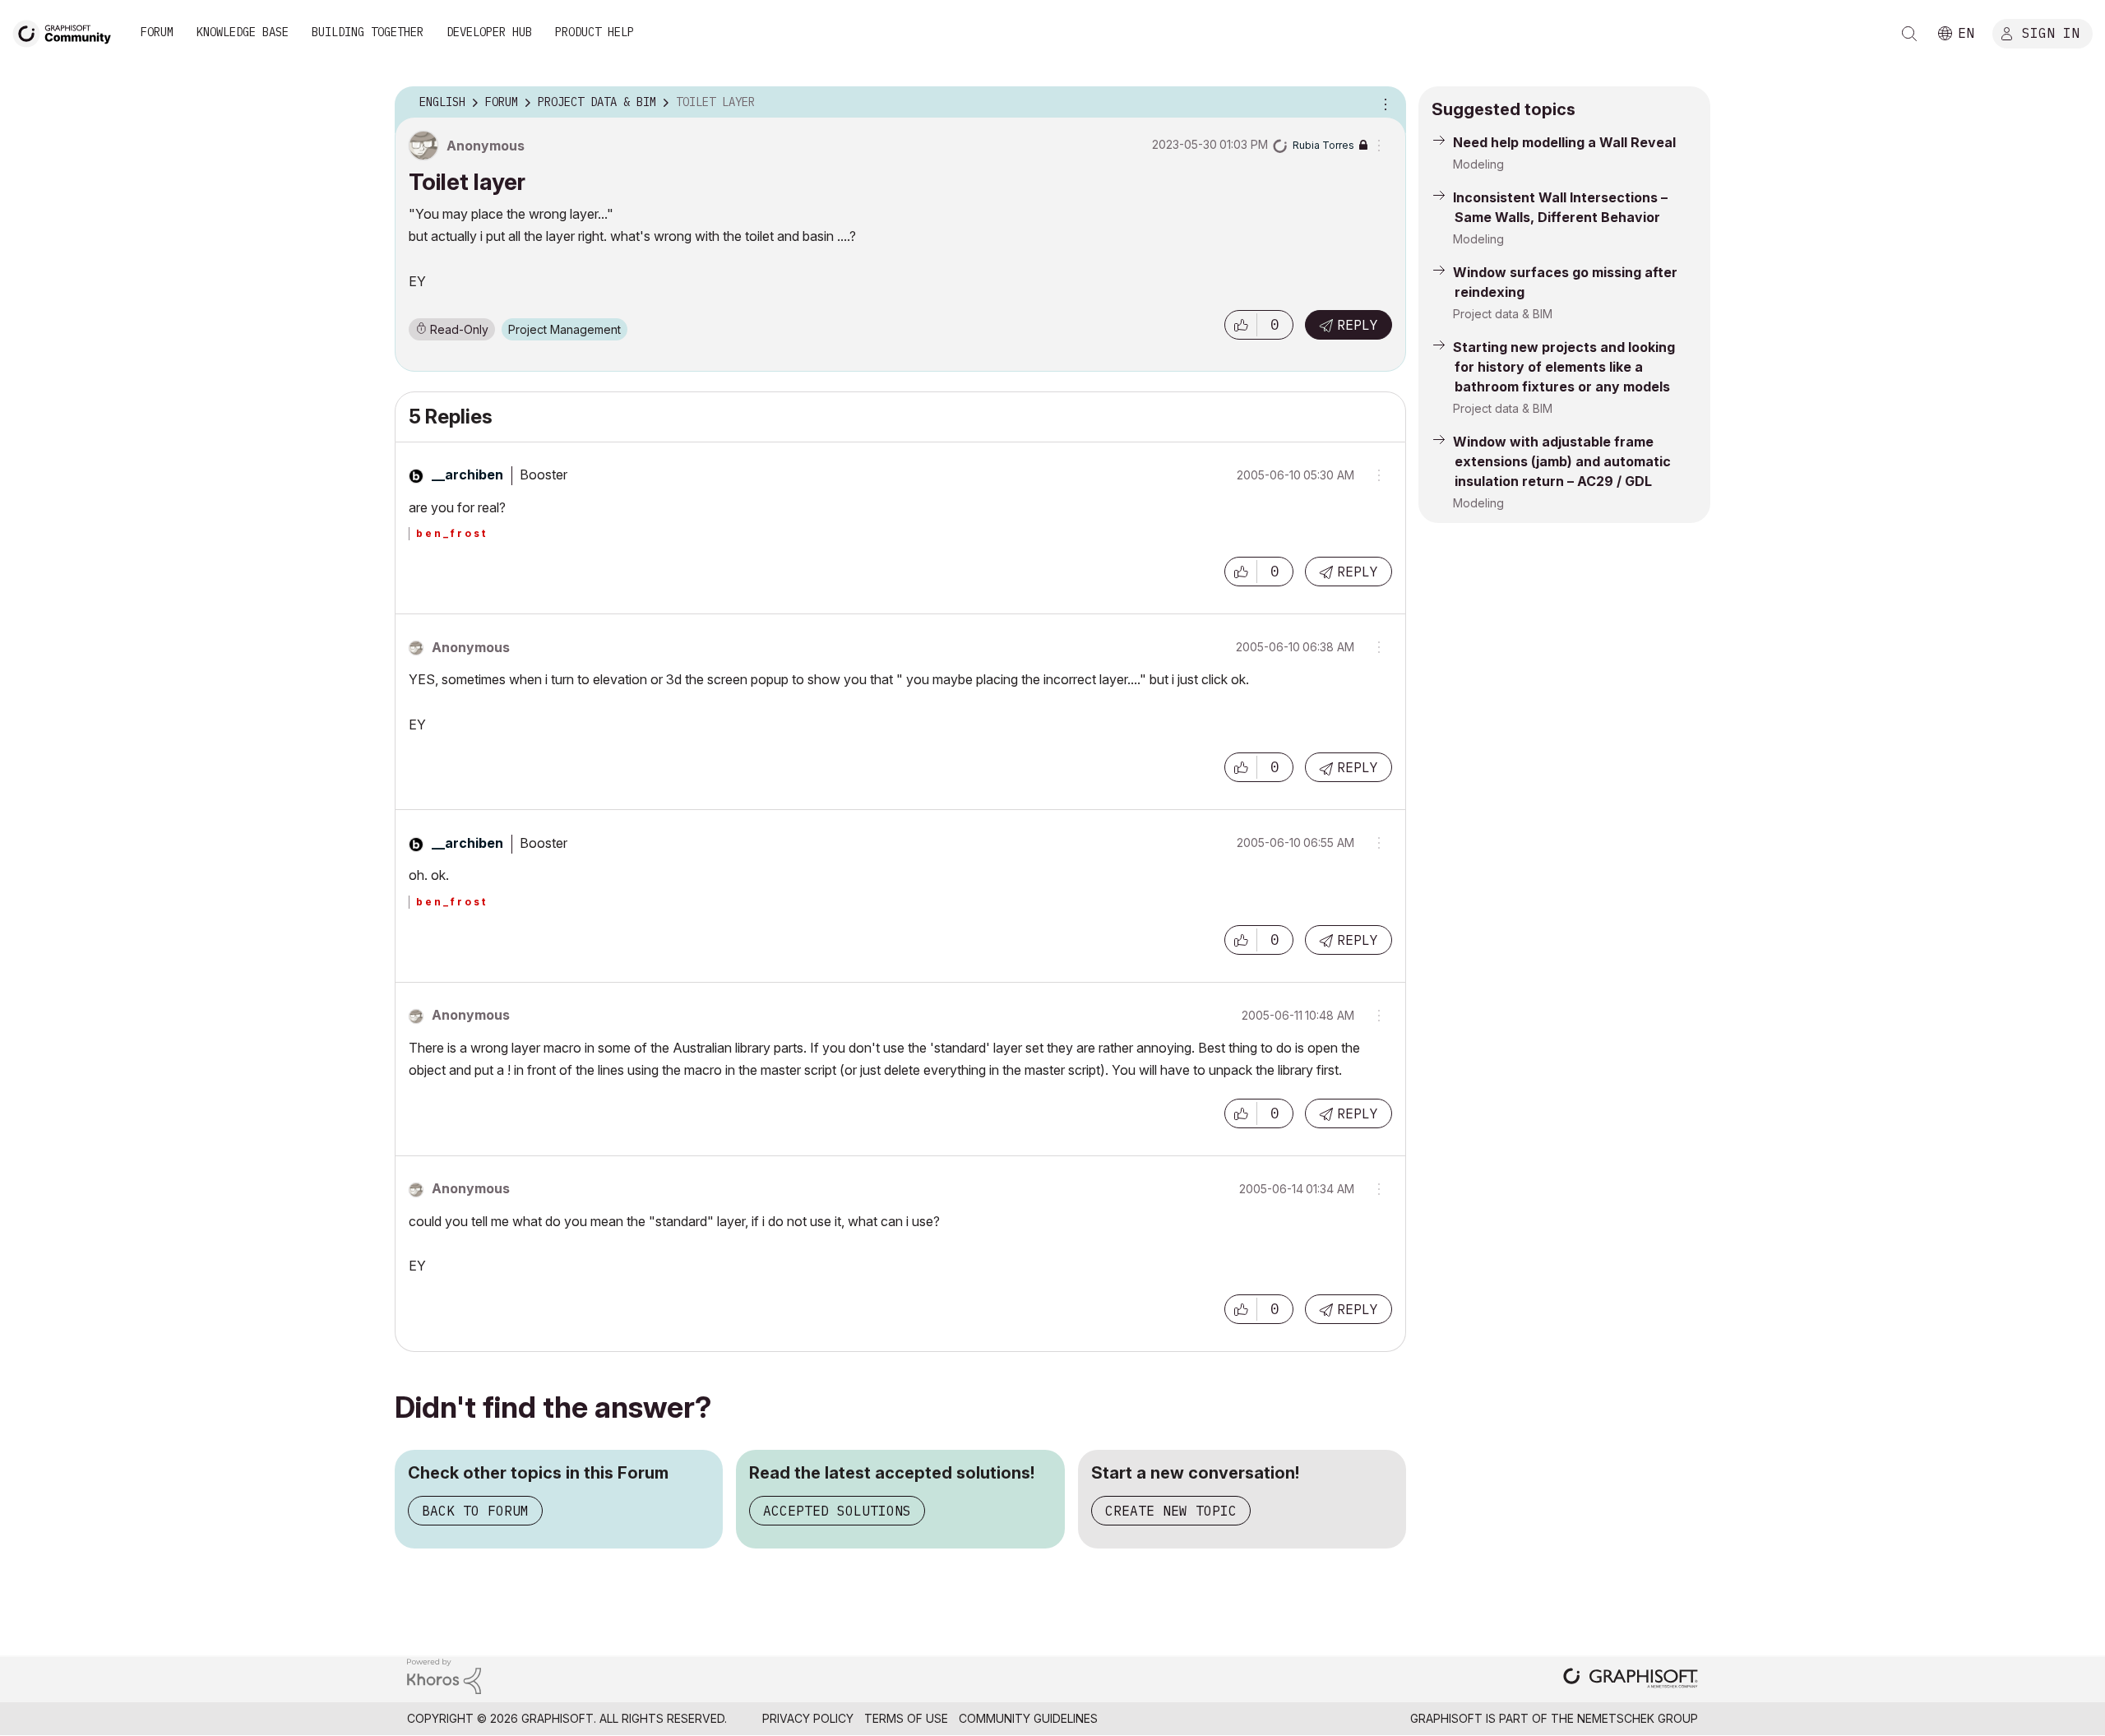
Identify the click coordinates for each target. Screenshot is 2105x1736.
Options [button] (1383, 103)
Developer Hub (489, 32)
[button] (1241, 325)
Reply (1358, 325)
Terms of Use (906, 1718)
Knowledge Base (243, 32)
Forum (157, 32)
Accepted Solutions (837, 1511)
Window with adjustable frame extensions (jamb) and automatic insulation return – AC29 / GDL (1562, 461)
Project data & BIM (1503, 314)
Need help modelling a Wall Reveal (1564, 142)
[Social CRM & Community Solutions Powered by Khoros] (444, 1675)
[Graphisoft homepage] (1631, 1680)
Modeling (1478, 164)
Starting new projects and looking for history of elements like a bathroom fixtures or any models (1564, 367)
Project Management (564, 329)
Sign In (2051, 32)
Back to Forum (475, 1511)
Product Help (594, 32)
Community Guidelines (1028, 1718)
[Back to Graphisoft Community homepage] (67, 32)
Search (1909, 34)
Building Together (368, 32)
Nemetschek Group (1638, 1718)
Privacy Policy (808, 1718)
